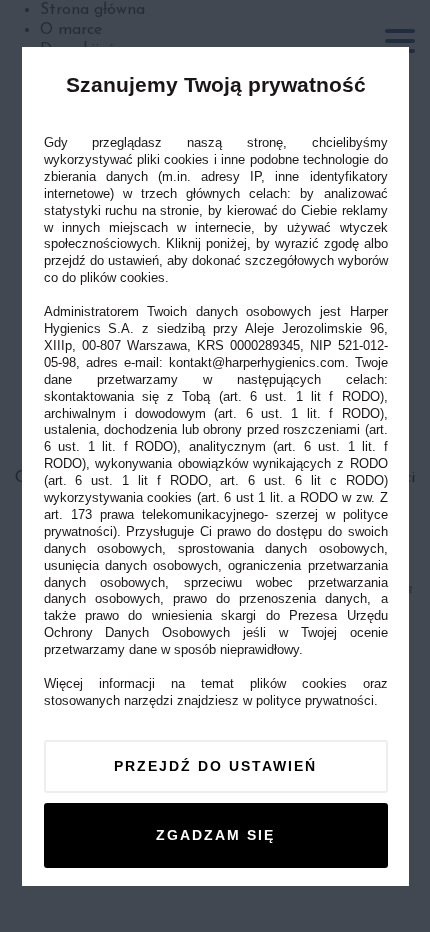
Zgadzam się (215, 834)
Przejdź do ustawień (215, 765)
